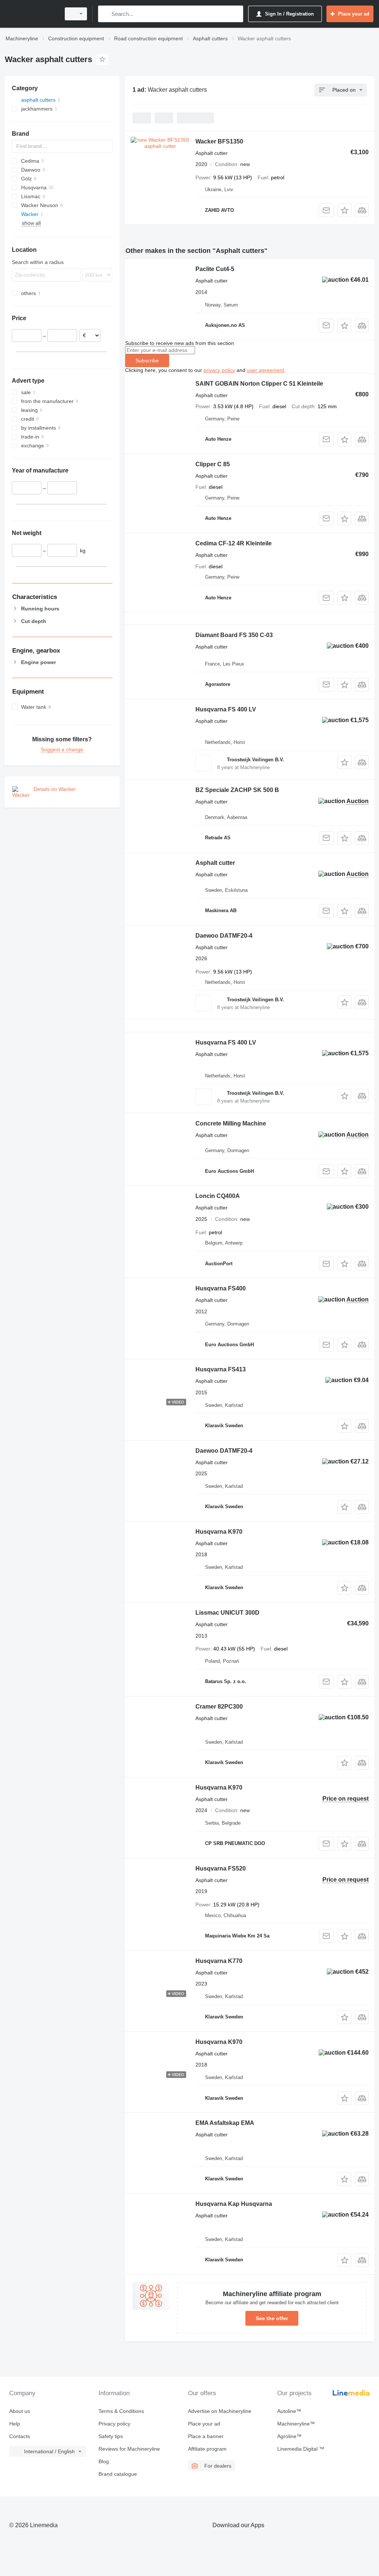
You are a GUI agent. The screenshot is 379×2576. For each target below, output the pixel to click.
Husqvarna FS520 (221, 1868)
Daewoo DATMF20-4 (224, 936)
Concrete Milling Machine (231, 1123)
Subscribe (147, 360)
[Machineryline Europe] (31, 14)
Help (15, 2424)
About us (20, 2411)
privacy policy (219, 370)
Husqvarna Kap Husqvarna (234, 2204)
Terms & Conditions (121, 2411)
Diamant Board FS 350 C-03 (234, 635)
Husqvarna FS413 (221, 1369)
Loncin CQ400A (218, 1196)
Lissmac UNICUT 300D (227, 1613)
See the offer (272, 2318)
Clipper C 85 (213, 464)
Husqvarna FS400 (221, 1288)
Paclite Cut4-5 (215, 269)
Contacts (20, 2436)
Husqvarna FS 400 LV (226, 709)
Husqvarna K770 (219, 1961)
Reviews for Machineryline (129, 2449)
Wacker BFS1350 (219, 141)
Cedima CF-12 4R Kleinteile (234, 543)
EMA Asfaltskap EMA (225, 2123)
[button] (344, 210)
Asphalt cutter (215, 863)
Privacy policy (114, 2424)
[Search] (105, 14)
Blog (104, 2461)
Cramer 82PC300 (219, 1707)
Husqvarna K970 (219, 1532)
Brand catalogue (118, 2474)
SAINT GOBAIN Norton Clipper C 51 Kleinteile (259, 384)
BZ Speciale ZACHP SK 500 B (237, 790)
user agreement (266, 370)
